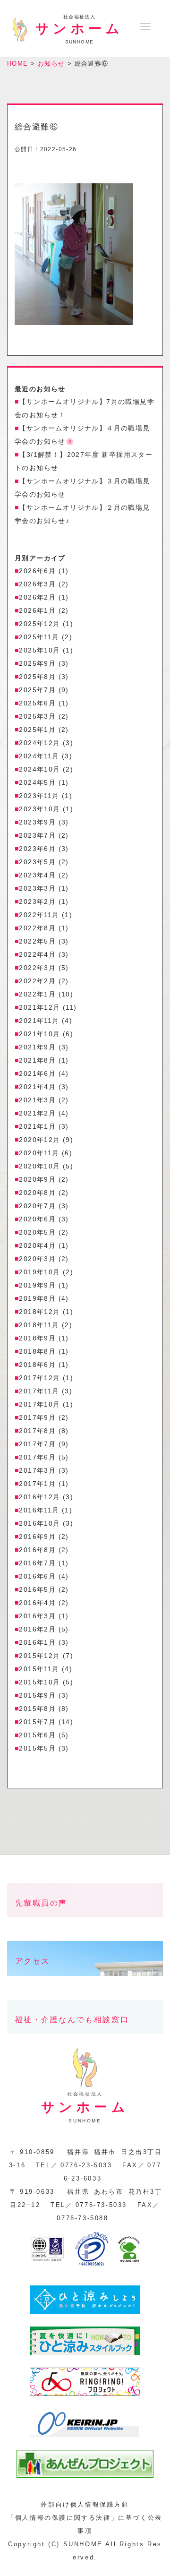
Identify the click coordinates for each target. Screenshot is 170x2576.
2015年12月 (39, 1656)
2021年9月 (37, 1047)
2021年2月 (37, 1113)
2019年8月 (37, 1298)
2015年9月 (37, 1695)
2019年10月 (39, 1272)
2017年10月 (39, 1404)
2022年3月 (37, 968)
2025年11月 (39, 637)
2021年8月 (37, 1060)
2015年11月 (39, 1669)
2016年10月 (39, 1523)
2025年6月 (37, 703)
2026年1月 (37, 610)
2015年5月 (37, 1748)
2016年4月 (37, 1603)
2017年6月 (37, 1457)
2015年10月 (39, 1682)
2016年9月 (37, 1537)
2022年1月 (37, 994)
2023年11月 (39, 796)
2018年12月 (39, 1312)
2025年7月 (37, 690)
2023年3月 (37, 888)
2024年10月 (39, 769)
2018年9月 (37, 1338)
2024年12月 (39, 743)
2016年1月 (37, 1642)
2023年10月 (39, 809)
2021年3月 (37, 1100)
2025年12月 (39, 624)
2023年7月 (37, 835)
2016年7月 (37, 1563)
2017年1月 (37, 1484)
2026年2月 (37, 597)
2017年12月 (39, 1378)
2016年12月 (39, 1497)
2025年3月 (37, 716)
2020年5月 (37, 1232)
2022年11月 (39, 915)
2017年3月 (37, 1470)
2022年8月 (37, 928)
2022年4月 (37, 954)
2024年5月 (37, 782)
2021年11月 (39, 1021)
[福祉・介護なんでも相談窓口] (85, 2041)
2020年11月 (39, 1153)
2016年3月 (37, 1616)
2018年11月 (39, 1325)
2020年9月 (37, 1179)
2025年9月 (37, 663)
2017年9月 (37, 1417)
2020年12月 (39, 1140)
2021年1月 (37, 1126)
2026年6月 (37, 571)
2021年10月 (39, 1034)
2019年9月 (37, 1285)
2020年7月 (37, 1206)
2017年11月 (39, 1391)
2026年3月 (37, 584)
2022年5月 (37, 941)
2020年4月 (37, 1245)
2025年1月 (37, 730)
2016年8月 (37, 1550)
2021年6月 (37, 1073)
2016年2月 (37, 1629)
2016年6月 (37, 1576)
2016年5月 (37, 1589)
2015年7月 (37, 1722)
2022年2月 (37, 981)
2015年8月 (37, 1709)
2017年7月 (37, 1444)
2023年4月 (37, 875)
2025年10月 (39, 650)
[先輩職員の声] (85, 1925)
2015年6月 (37, 1735)
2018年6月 (37, 1365)
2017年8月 (37, 1431)
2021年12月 (39, 1007)
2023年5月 (37, 862)
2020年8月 (37, 1193)
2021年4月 (37, 1087)
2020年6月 (37, 1219)
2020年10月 (39, 1166)
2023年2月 (37, 902)
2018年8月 (37, 1351)
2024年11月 (39, 756)
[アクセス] (85, 1983)
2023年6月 (37, 849)
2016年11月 (39, 1510)
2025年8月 (37, 677)
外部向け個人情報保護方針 (85, 2504)
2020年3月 (37, 1259)
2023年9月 (37, 822)
